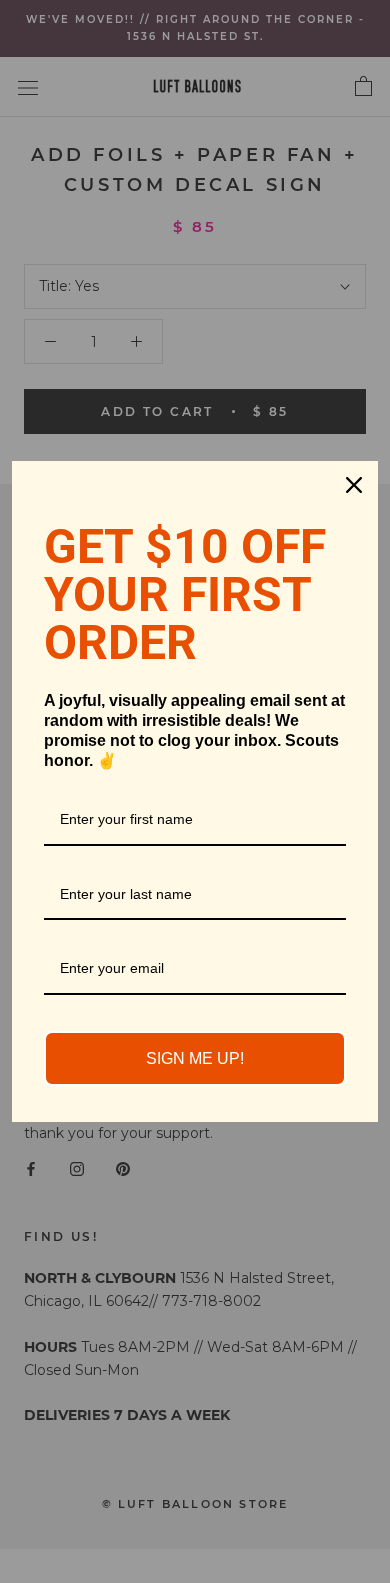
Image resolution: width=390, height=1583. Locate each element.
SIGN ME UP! (195, 1058)
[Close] (354, 485)
